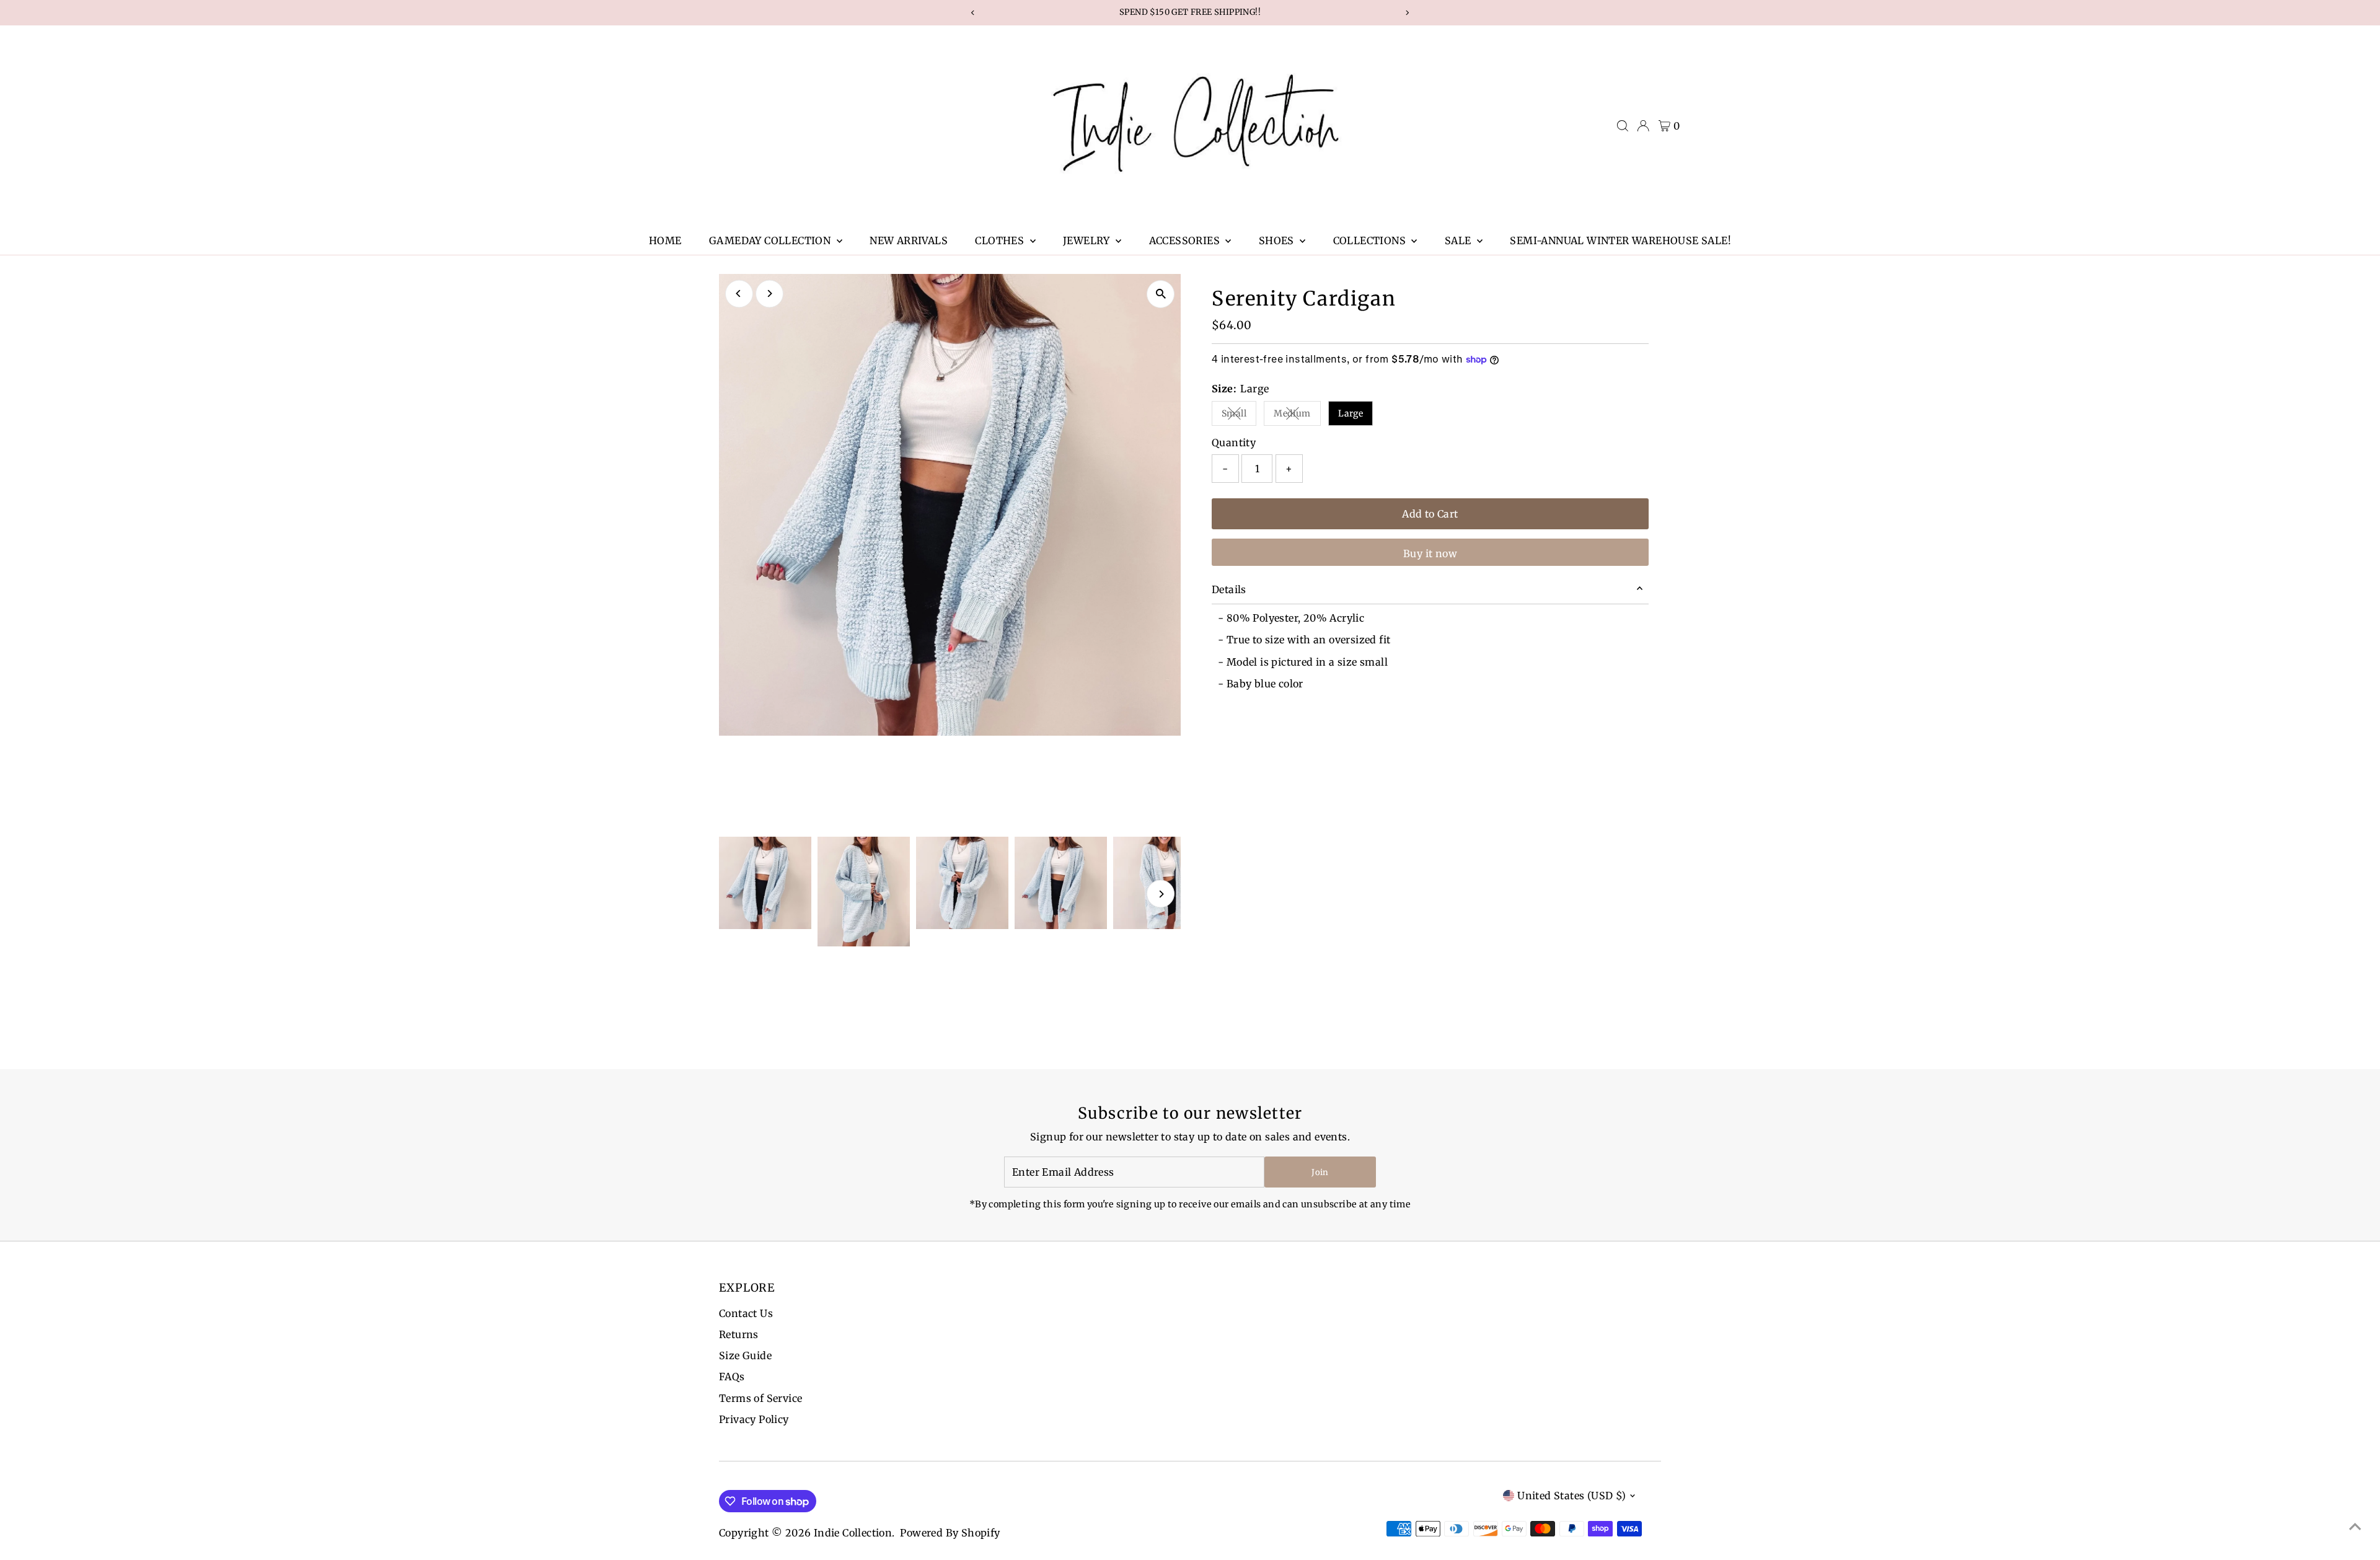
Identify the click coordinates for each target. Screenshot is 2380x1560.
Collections (1371, 240)
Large (1351, 413)
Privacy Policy (754, 1419)
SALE (1459, 240)
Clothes (1001, 240)
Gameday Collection (771, 240)
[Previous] (739, 293)
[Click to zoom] (1161, 294)
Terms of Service (760, 1398)
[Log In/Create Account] (1643, 126)
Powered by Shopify (950, 1533)
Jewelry (1088, 240)
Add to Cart (1430, 514)
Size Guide (745, 1355)
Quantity (1234, 443)
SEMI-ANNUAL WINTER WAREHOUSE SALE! (1620, 240)
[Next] (769, 293)
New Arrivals (909, 240)
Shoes (1278, 240)
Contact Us (746, 1313)
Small (1239, 416)
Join (1320, 1172)
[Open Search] (1623, 126)
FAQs (732, 1377)
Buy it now (1430, 553)
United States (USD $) (1571, 1496)
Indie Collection (853, 1533)
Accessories (1186, 240)
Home (665, 240)
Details (1229, 589)
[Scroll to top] (2355, 1526)
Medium (1297, 416)
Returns (739, 1334)
